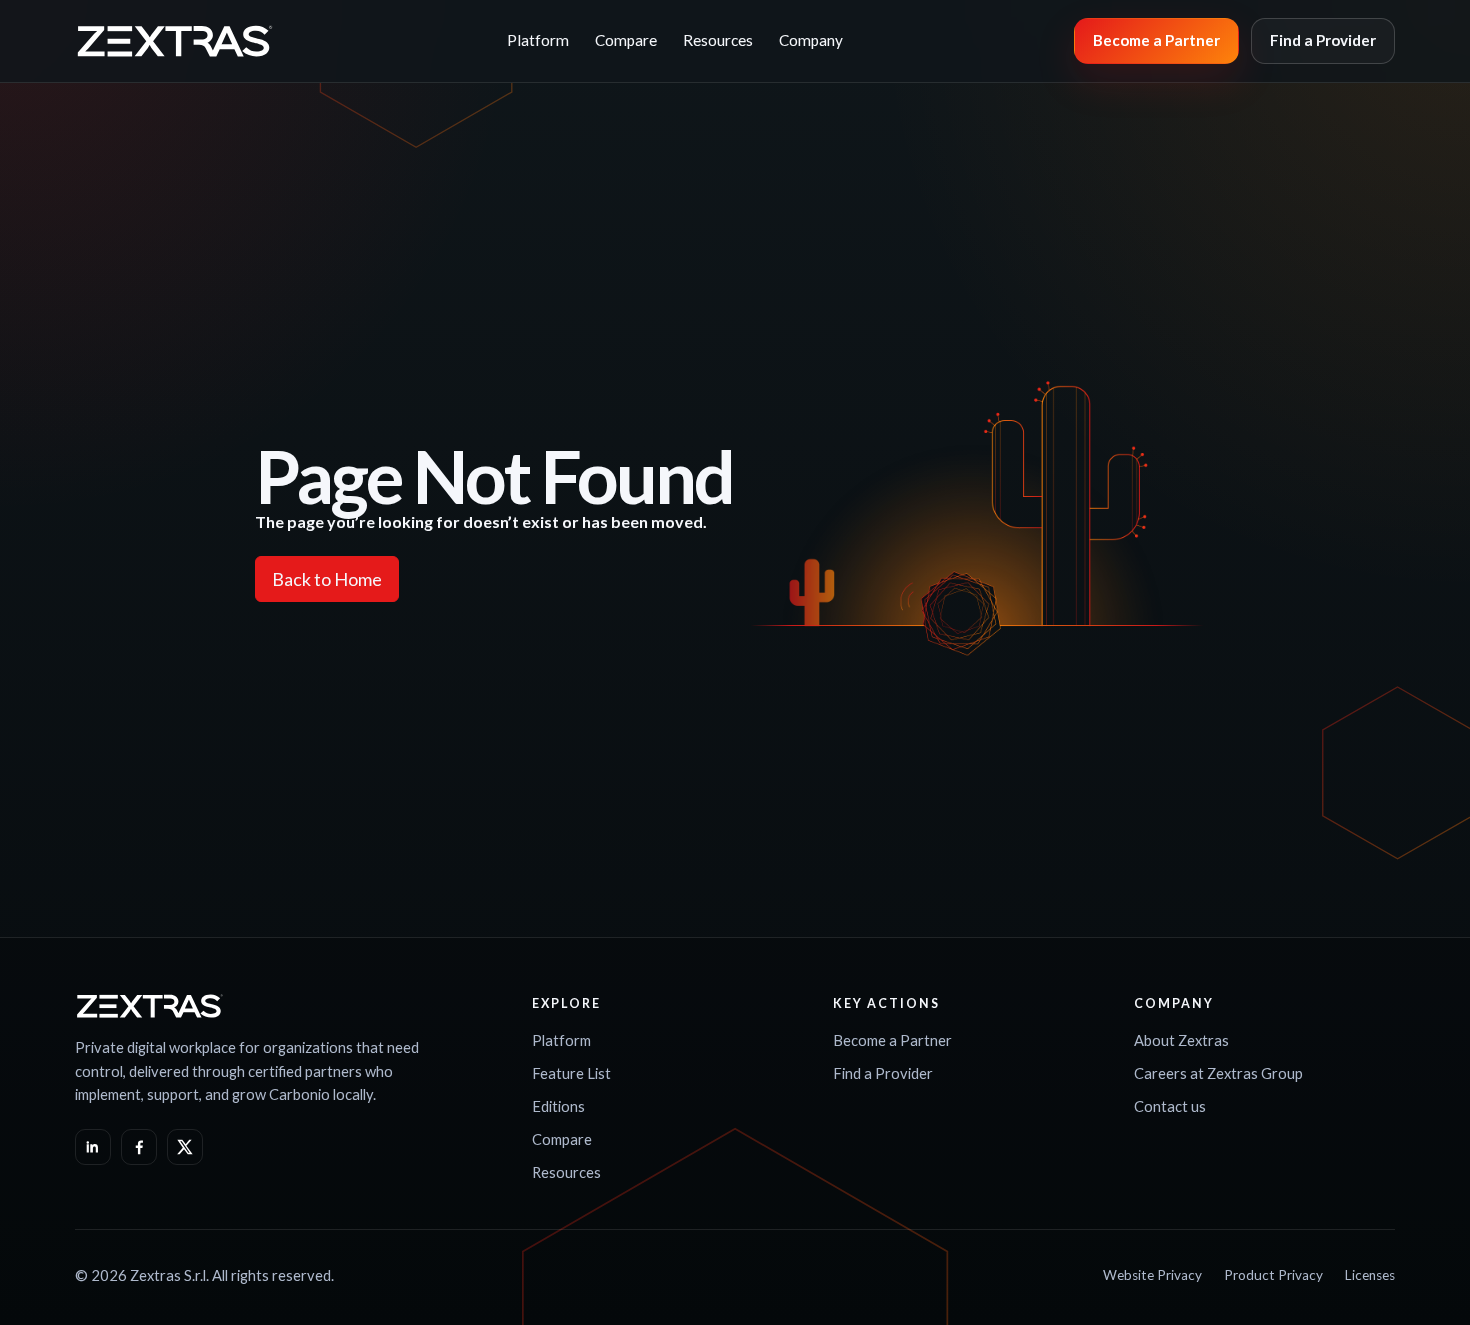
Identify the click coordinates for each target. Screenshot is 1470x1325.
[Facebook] (139, 1147)
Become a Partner (1156, 40)
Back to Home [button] (327, 579)
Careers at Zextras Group (1218, 1073)
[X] (185, 1147)
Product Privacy (1273, 1275)
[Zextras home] (175, 41)
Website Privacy (1152, 1275)
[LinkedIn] (93, 1147)
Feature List (571, 1073)
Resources (718, 40)
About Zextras (1181, 1040)
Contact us (1170, 1106)
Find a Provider (1323, 40)
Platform (538, 40)
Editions (558, 1106)
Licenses (1370, 1275)
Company (811, 40)
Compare (626, 40)
